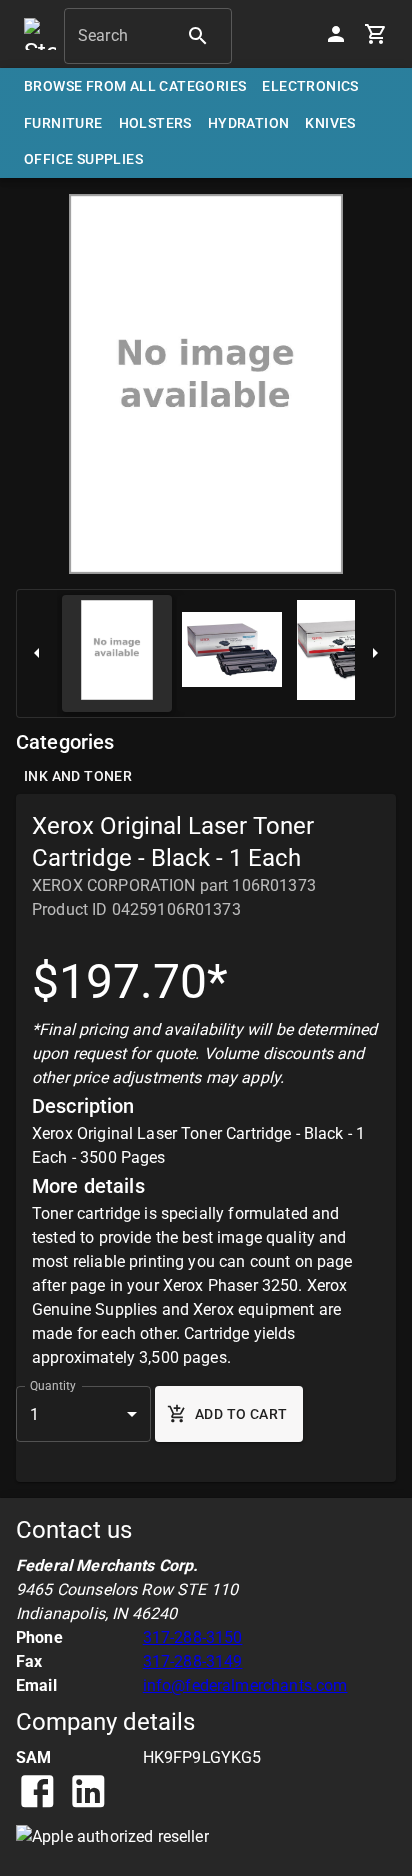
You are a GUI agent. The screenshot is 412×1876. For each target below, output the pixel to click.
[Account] (336, 34)
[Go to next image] (375, 653)
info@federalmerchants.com (245, 1685)
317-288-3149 (193, 1661)
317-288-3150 (193, 1637)
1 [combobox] (34, 1414)
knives (330, 123)
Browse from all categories (135, 86)
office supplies (83, 159)
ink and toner (78, 776)
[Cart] (376, 34)
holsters (155, 123)
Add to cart (241, 1414)
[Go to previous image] (37, 653)
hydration (249, 123)
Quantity (53, 1386)
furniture (63, 123)
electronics (310, 86)
